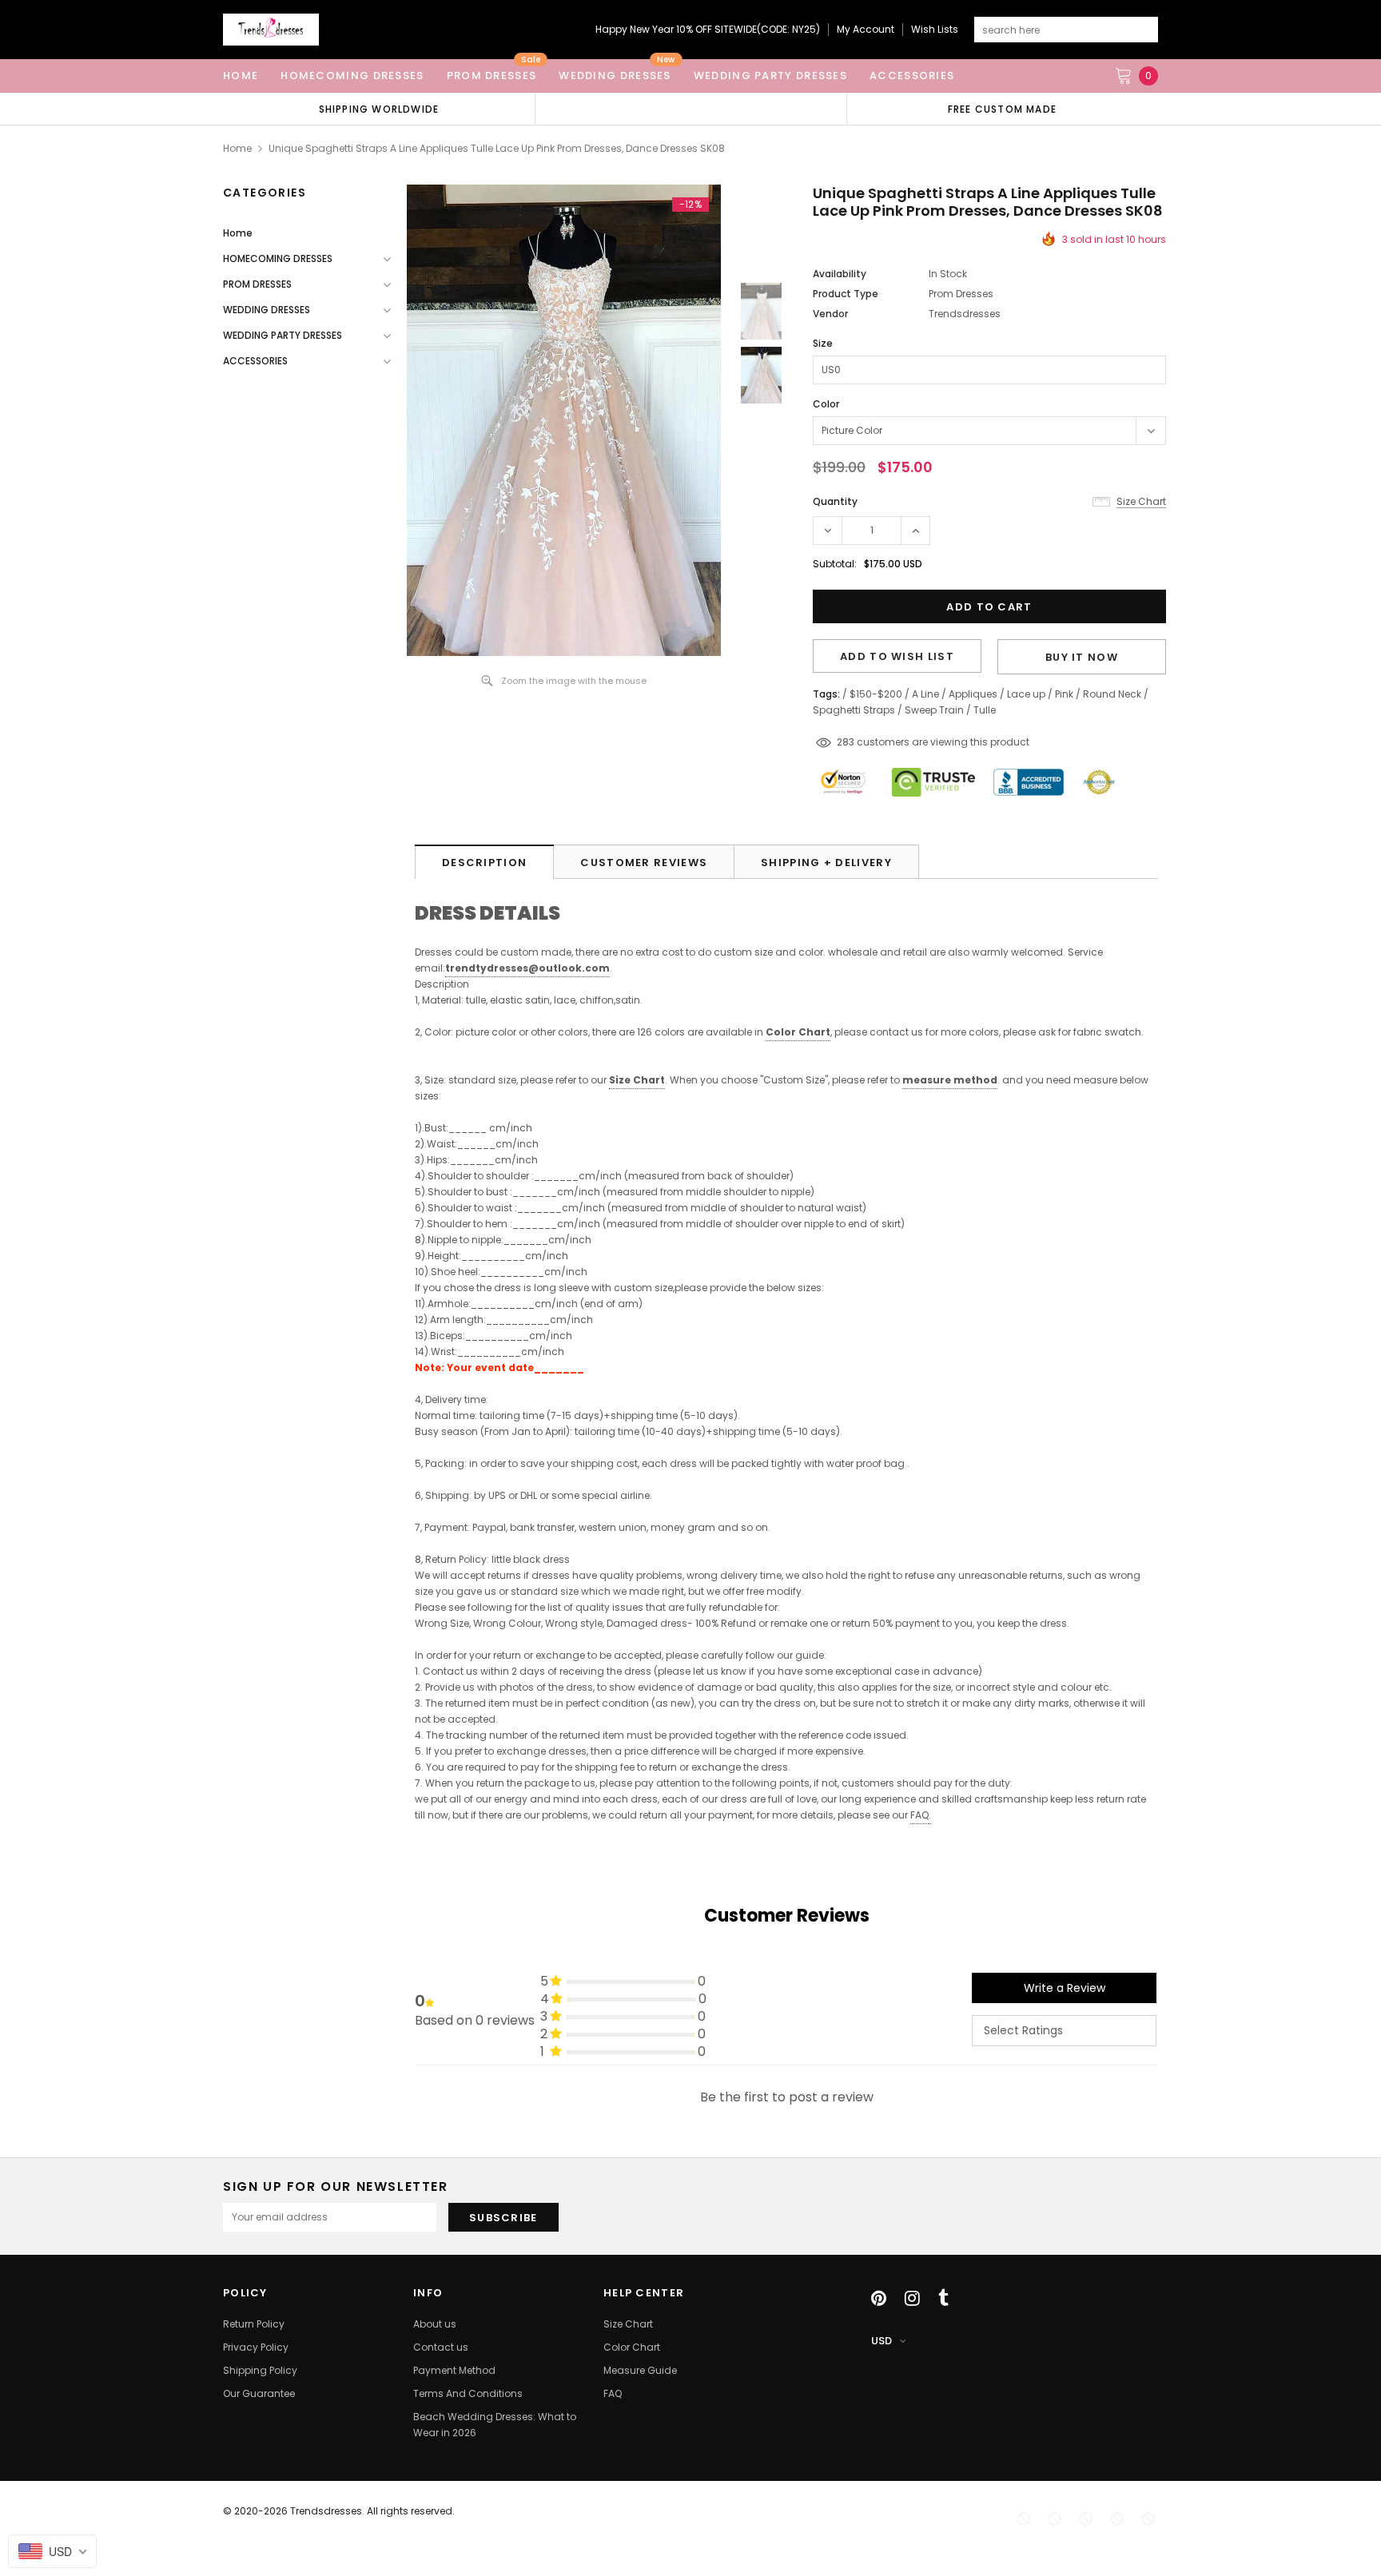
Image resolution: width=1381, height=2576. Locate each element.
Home (237, 148)
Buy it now (1082, 657)
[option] (379, 109)
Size (823, 343)
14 (842, 742)
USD (882, 2341)
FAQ (919, 1815)
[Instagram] (912, 2298)
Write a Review (1065, 1988)
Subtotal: (835, 564)
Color (826, 404)
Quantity (835, 501)
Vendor (830, 314)
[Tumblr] (943, 2298)
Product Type (846, 294)
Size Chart (637, 1080)
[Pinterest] (879, 2298)
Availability (840, 274)
